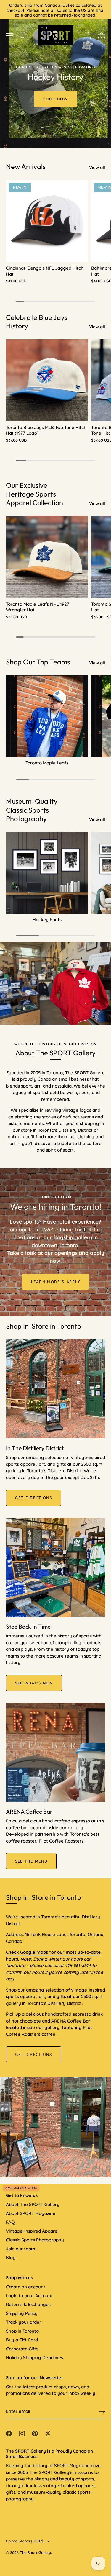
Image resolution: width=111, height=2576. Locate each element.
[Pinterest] (35, 2433)
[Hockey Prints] (47, 873)
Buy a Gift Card (22, 2340)
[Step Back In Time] (55, 1567)
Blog (11, 2258)
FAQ (10, 2222)
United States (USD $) (25, 2541)
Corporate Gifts (22, 2349)
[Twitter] (48, 2433)
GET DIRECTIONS (34, 1498)
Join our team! (21, 2249)
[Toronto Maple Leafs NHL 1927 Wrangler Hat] (47, 557)
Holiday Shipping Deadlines (34, 2358)
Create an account (26, 2287)
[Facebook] (9, 2433)
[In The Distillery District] (55, 1389)
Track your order (24, 2322)
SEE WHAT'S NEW (34, 1683)
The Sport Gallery (35, 2552)
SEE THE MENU (31, 1861)
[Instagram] (22, 2433)
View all (97, 167)
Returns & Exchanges (28, 2304)
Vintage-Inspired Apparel (32, 2231)
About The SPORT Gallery (33, 2204)
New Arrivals (26, 167)
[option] (55, 74)
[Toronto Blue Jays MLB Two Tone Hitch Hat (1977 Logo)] (47, 380)
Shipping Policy (22, 2313)
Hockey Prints (47, 919)
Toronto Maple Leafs (47, 763)
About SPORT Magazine (31, 2213)
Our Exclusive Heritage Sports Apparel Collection (34, 494)
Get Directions (34, 2054)
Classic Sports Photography (35, 2240)
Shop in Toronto (22, 2331)
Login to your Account (29, 2296)
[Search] (23, 36)
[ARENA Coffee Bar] (55, 1752)
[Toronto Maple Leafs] (47, 716)
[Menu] (9, 36)
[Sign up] (102, 2411)
